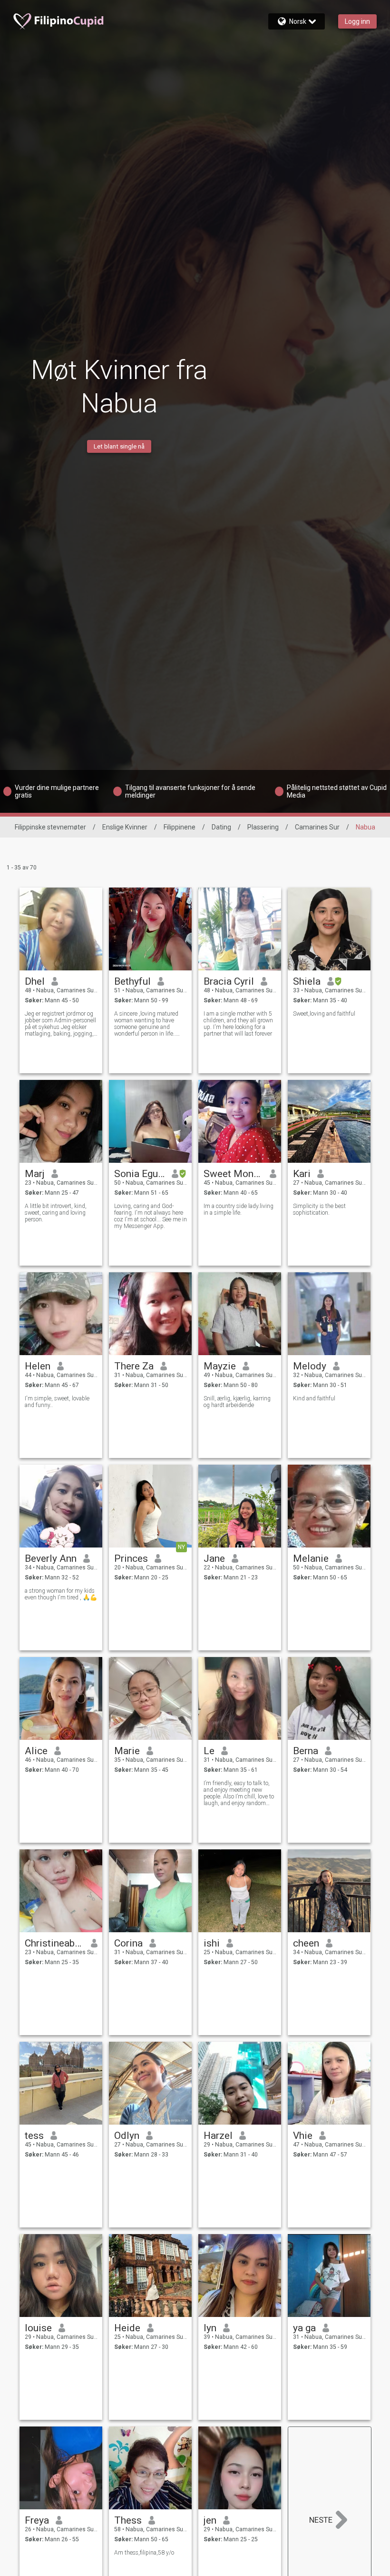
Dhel (35, 981)
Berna (306, 1751)
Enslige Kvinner (125, 827)
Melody (310, 1366)
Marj (35, 1174)
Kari (302, 1174)
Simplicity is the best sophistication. (319, 1209)
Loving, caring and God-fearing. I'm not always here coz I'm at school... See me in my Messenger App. (151, 1216)
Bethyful (132, 981)
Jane (214, 1558)
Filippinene (180, 827)
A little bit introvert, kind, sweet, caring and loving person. (56, 1213)
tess (34, 2136)
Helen (38, 1366)
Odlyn (127, 2136)
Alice (36, 1751)
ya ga (304, 2328)
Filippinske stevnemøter (50, 827)
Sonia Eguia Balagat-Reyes (140, 1174)
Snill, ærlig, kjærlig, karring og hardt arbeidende (237, 1402)
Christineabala (54, 1943)
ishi (212, 1943)
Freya (37, 2520)
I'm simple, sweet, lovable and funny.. (57, 1402)
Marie (127, 1751)
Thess (128, 2520)
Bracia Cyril (229, 981)
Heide (127, 2328)
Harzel (218, 2136)
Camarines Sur (317, 827)
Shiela (307, 981)
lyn (210, 2328)
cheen (306, 1943)
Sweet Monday (233, 1174)
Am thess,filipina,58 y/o (144, 2553)
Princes (131, 1558)
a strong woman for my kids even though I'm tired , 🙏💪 (61, 1594)
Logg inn (357, 21)
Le (209, 1751)
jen (210, 2520)
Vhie (303, 2136)
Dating (221, 827)
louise (38, 2328)
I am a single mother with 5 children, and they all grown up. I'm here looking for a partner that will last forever (238, 1024)
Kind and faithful (314, 1398)
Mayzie (220, 1366)
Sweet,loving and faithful (324, 1014)
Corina (128, 1943)
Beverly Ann (51, 1558)
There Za (134, 1366)
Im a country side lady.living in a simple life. (239, 1209)
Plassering (263, 827)
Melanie (311, 1558)
